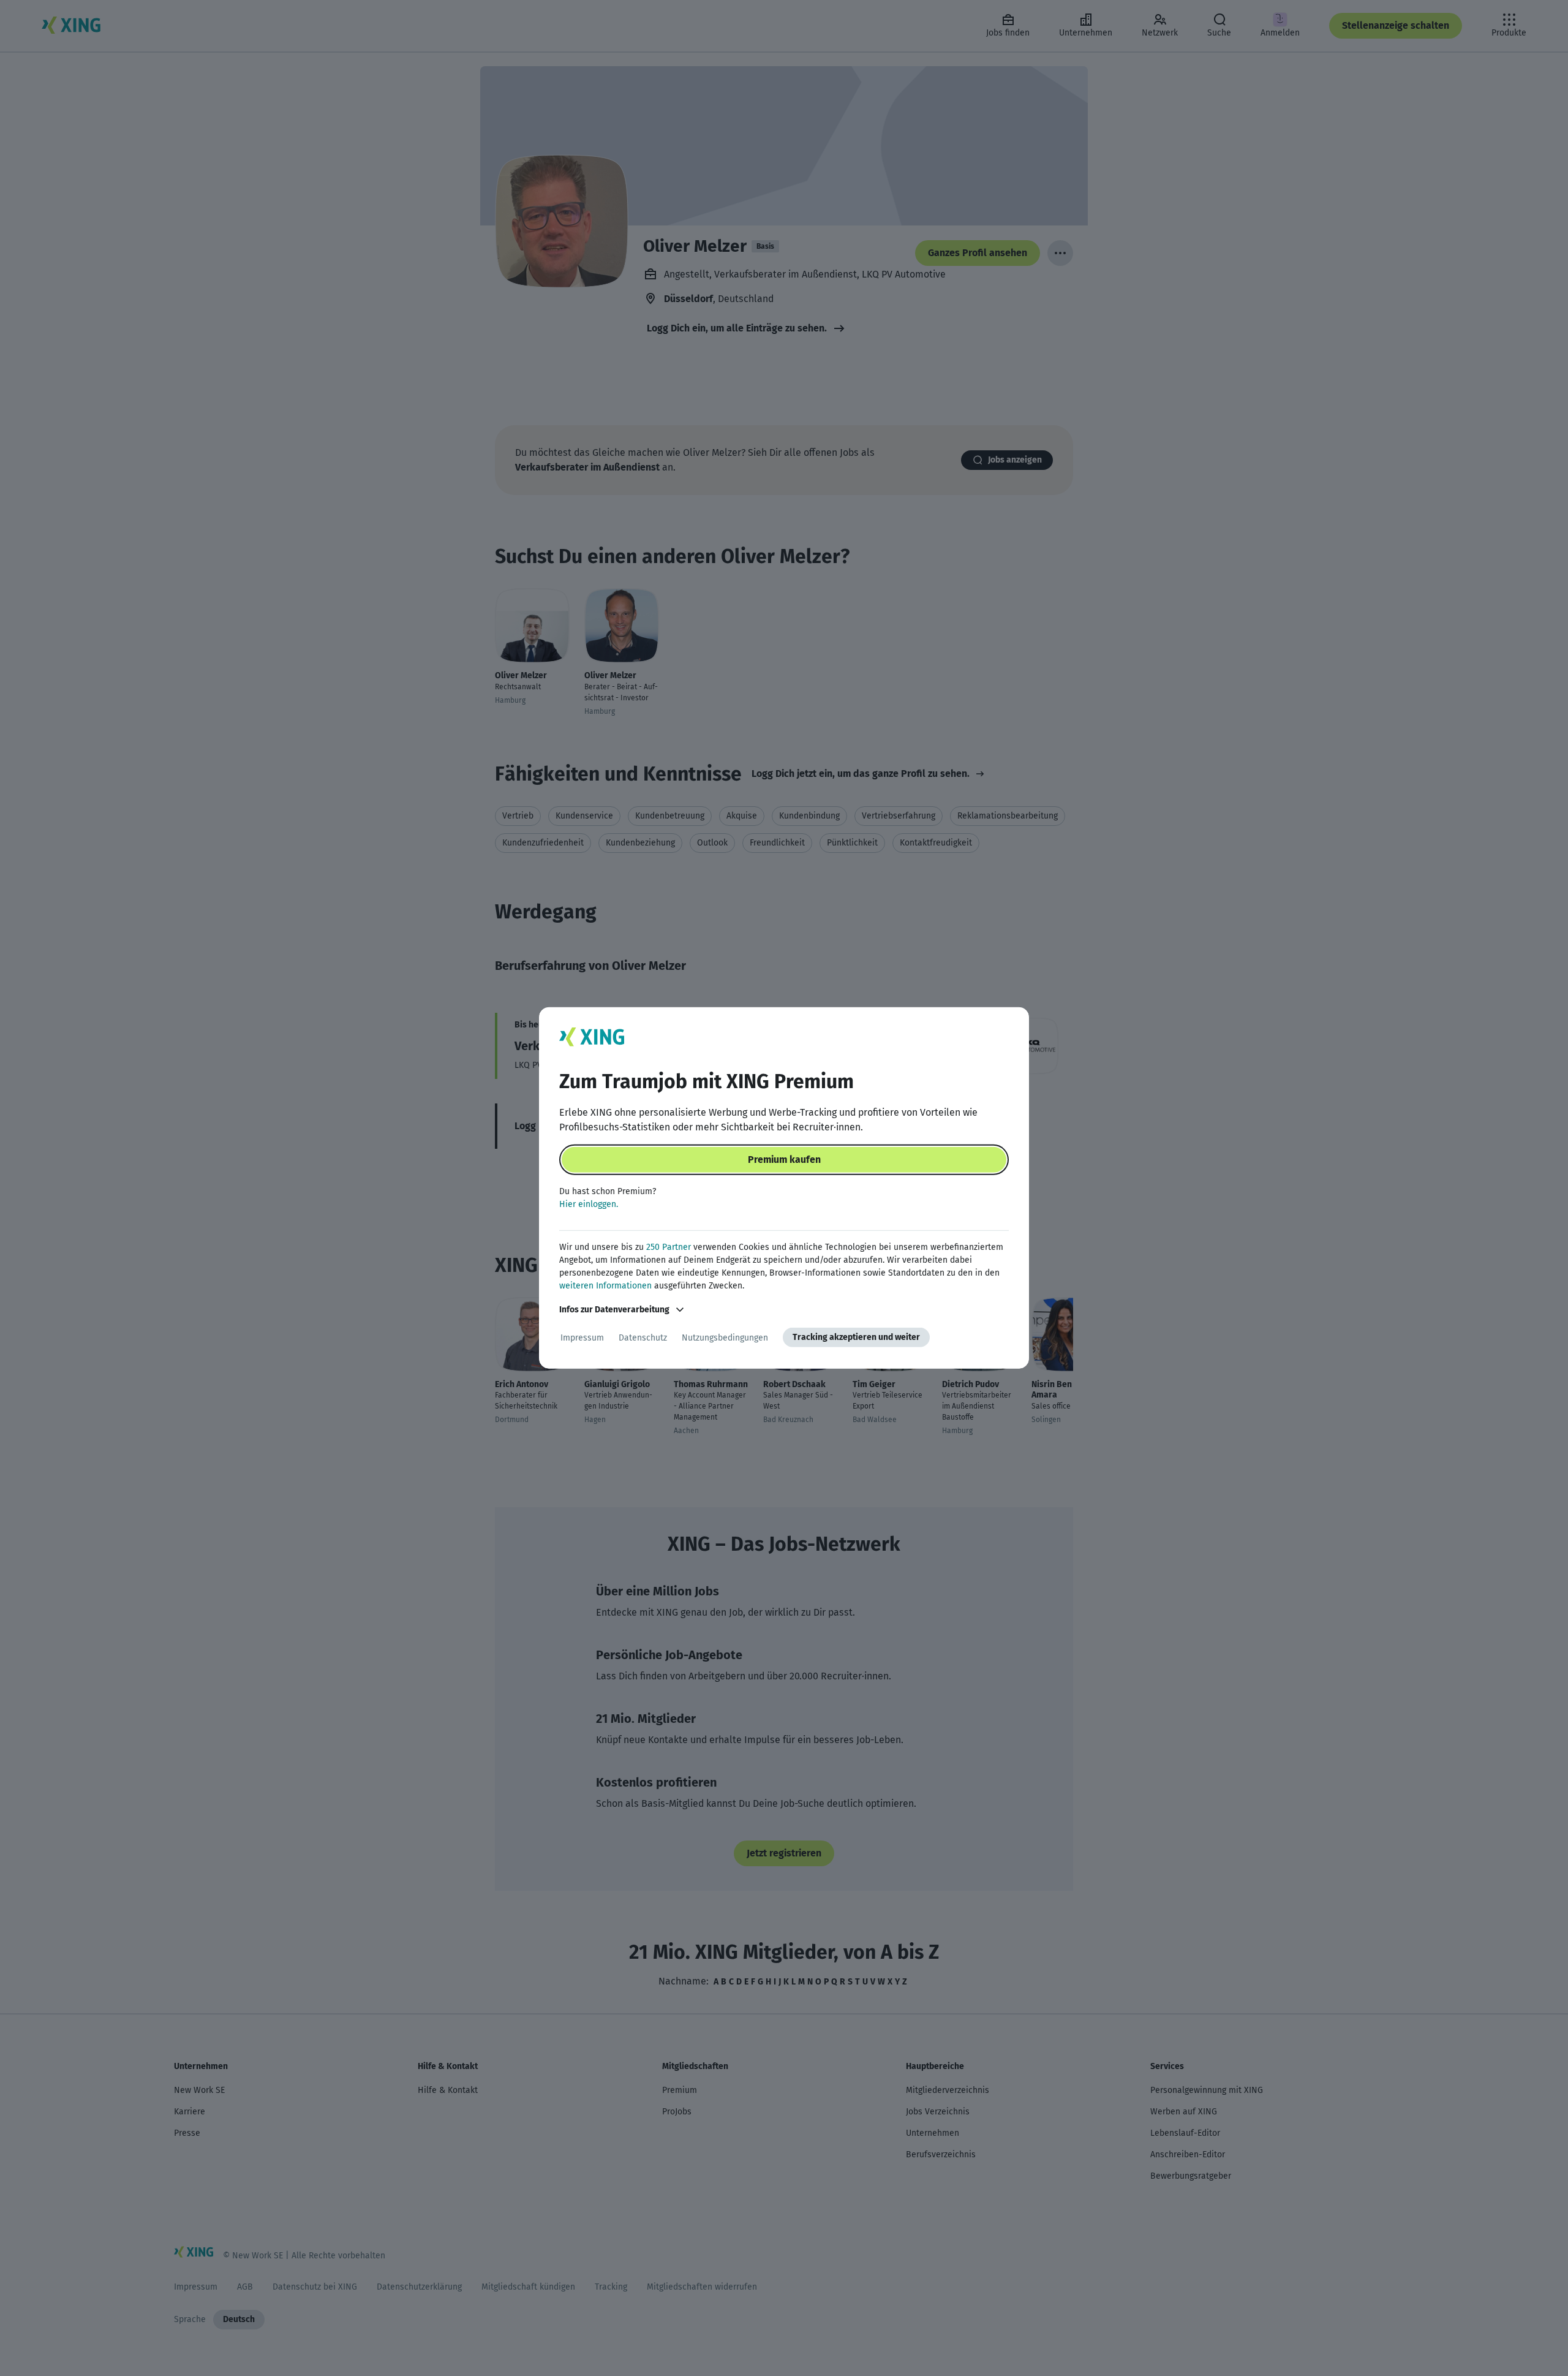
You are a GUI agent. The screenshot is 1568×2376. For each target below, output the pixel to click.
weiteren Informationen (605, 1286)
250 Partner (669, 1247)
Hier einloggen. (589, 1204)
